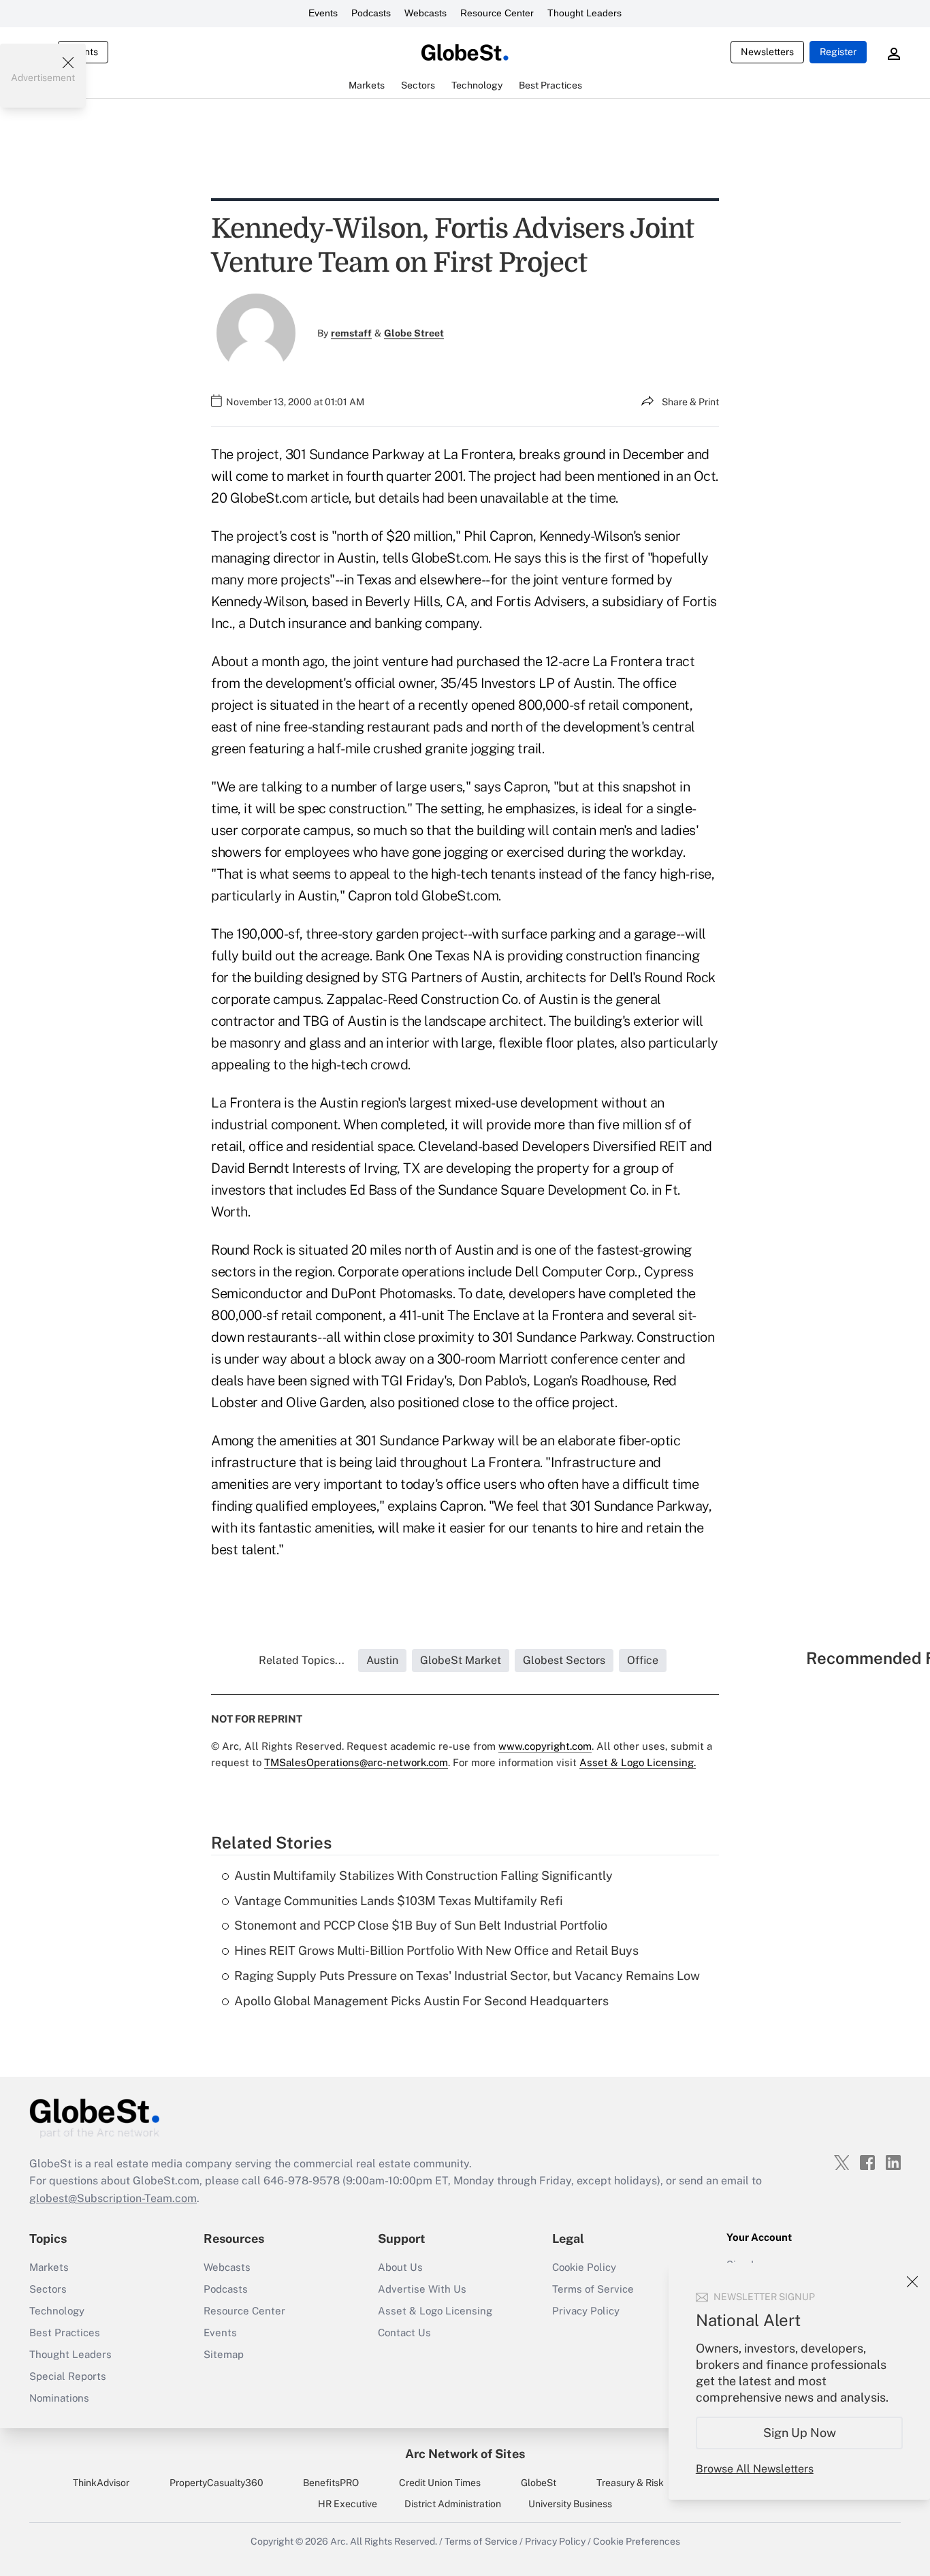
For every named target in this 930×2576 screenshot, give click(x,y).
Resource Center (497, 13)
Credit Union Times (440, 2483)
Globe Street (414, 333)
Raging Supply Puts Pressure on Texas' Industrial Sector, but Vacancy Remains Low (467, 1976)
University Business (570, 2504)
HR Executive (348, 2504)
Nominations (59, 2398)
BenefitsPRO (331, 2483)
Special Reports (68, 2376)
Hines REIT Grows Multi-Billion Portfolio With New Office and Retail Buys (436, 1950)
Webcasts (426, 13)
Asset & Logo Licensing (435, 2311)
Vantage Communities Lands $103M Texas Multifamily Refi (399, 1901)
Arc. (339, 2541)
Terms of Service (593, 2289)
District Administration (453, 2504)
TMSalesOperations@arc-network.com (356, 1762)
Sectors (48, 2289)
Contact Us (404, 2332)
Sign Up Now (800, 2433)
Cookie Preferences (637, 2541)
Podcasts (371, 13)
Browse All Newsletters (755, 2469)
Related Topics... (302, 1660)
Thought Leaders (584, 13)
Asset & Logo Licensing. (638, 1762)
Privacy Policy (586, 2311)
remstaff (351, 333)
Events (323, 13)
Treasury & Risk (630, 2483)
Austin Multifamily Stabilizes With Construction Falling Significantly (423, 1875)
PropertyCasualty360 (217, 2483)
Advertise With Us (422, 2289)
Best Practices (65, 2332)
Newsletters (767, 52)
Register (838, 52)
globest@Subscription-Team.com (113, 2198)
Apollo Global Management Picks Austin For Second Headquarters (421, 2001)
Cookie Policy (584, 2267)
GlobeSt (539, 2483)
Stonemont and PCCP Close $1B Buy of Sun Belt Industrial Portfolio (421, 1925)
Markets (49, 2267)
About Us (400, 2267)
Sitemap (224, 2354)
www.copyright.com (545, 1746)
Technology (57, 2311)
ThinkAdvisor (101, 2483)
